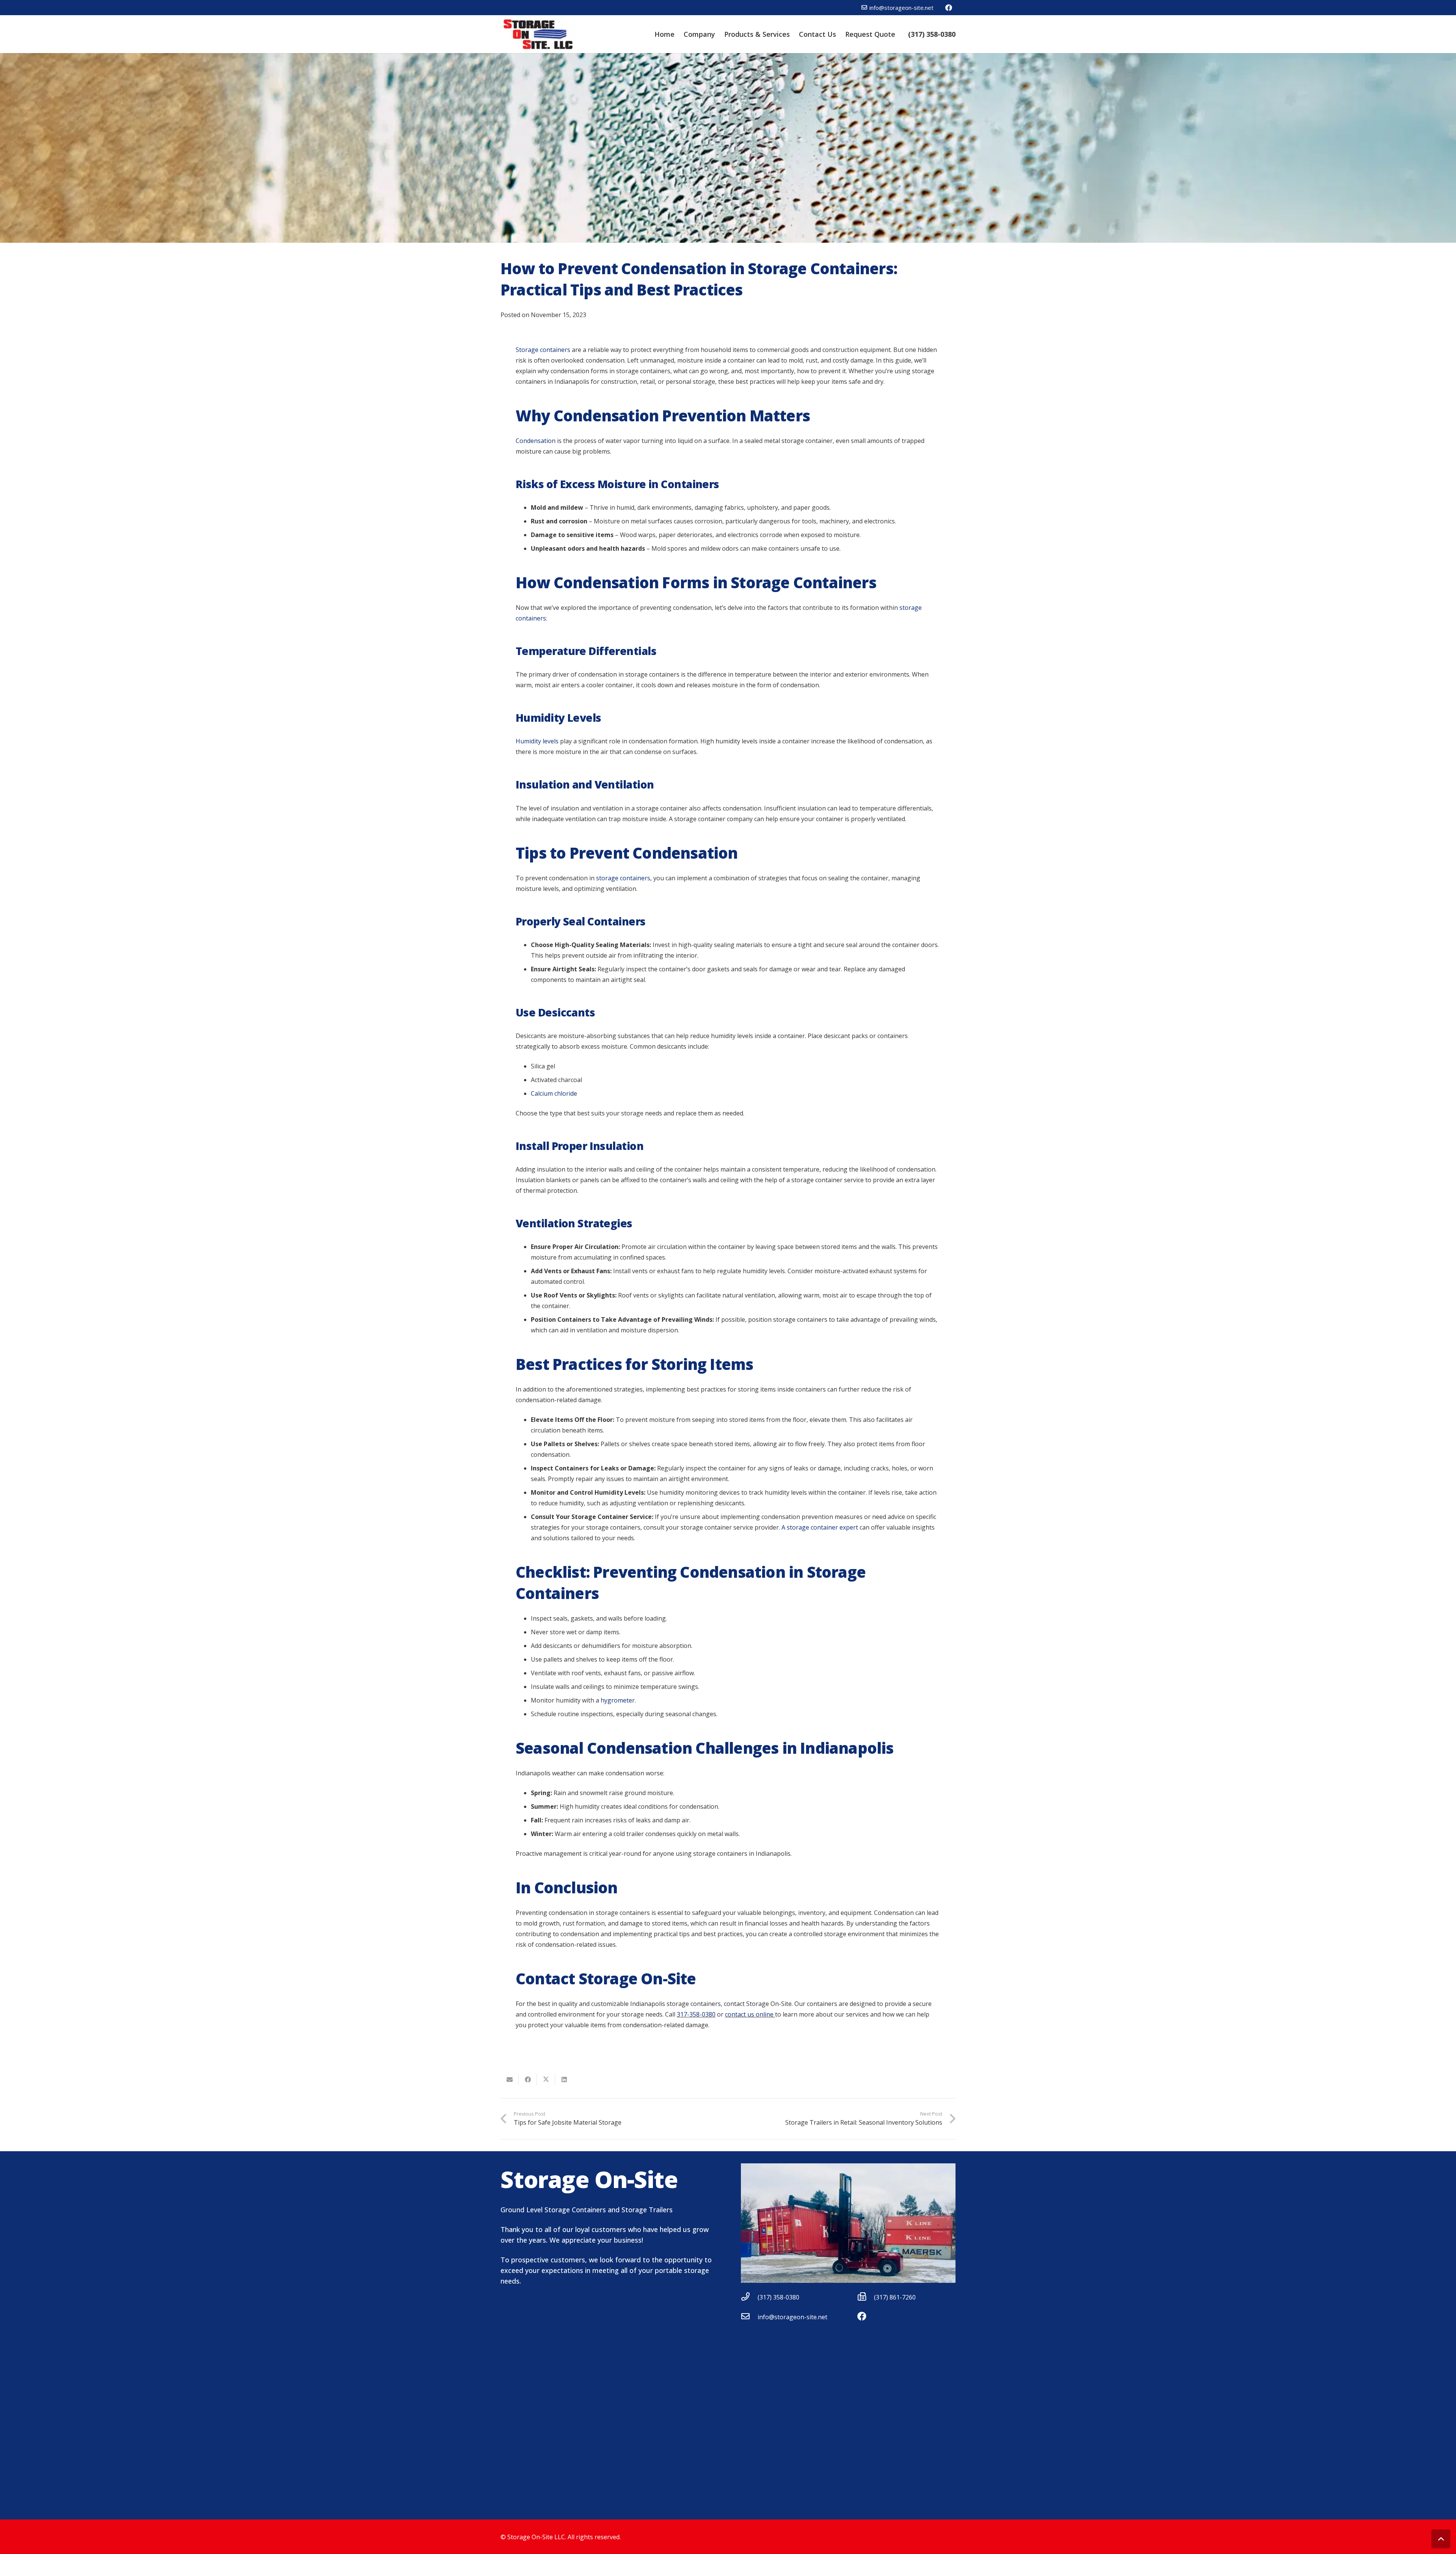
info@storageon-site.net (792, 2317)
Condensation (536, 441)
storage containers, (624, 878)
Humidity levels (537, 741)
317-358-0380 (696, 2014)
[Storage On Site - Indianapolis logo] (539, 34)
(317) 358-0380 (778, 2297)
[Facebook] (949, 8)
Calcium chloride (554, 1093)
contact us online (750, 2014)
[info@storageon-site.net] (749, 2317)
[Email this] (510, 2080)
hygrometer (618, 1700)
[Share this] (528, 2080)
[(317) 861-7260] (866, 2297)
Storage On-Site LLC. (537, 2537)
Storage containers (543, 350)
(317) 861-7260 (895, 2297)
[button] (1441, 2539)
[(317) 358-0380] (749, 2297)
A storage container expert (820, 1527)
